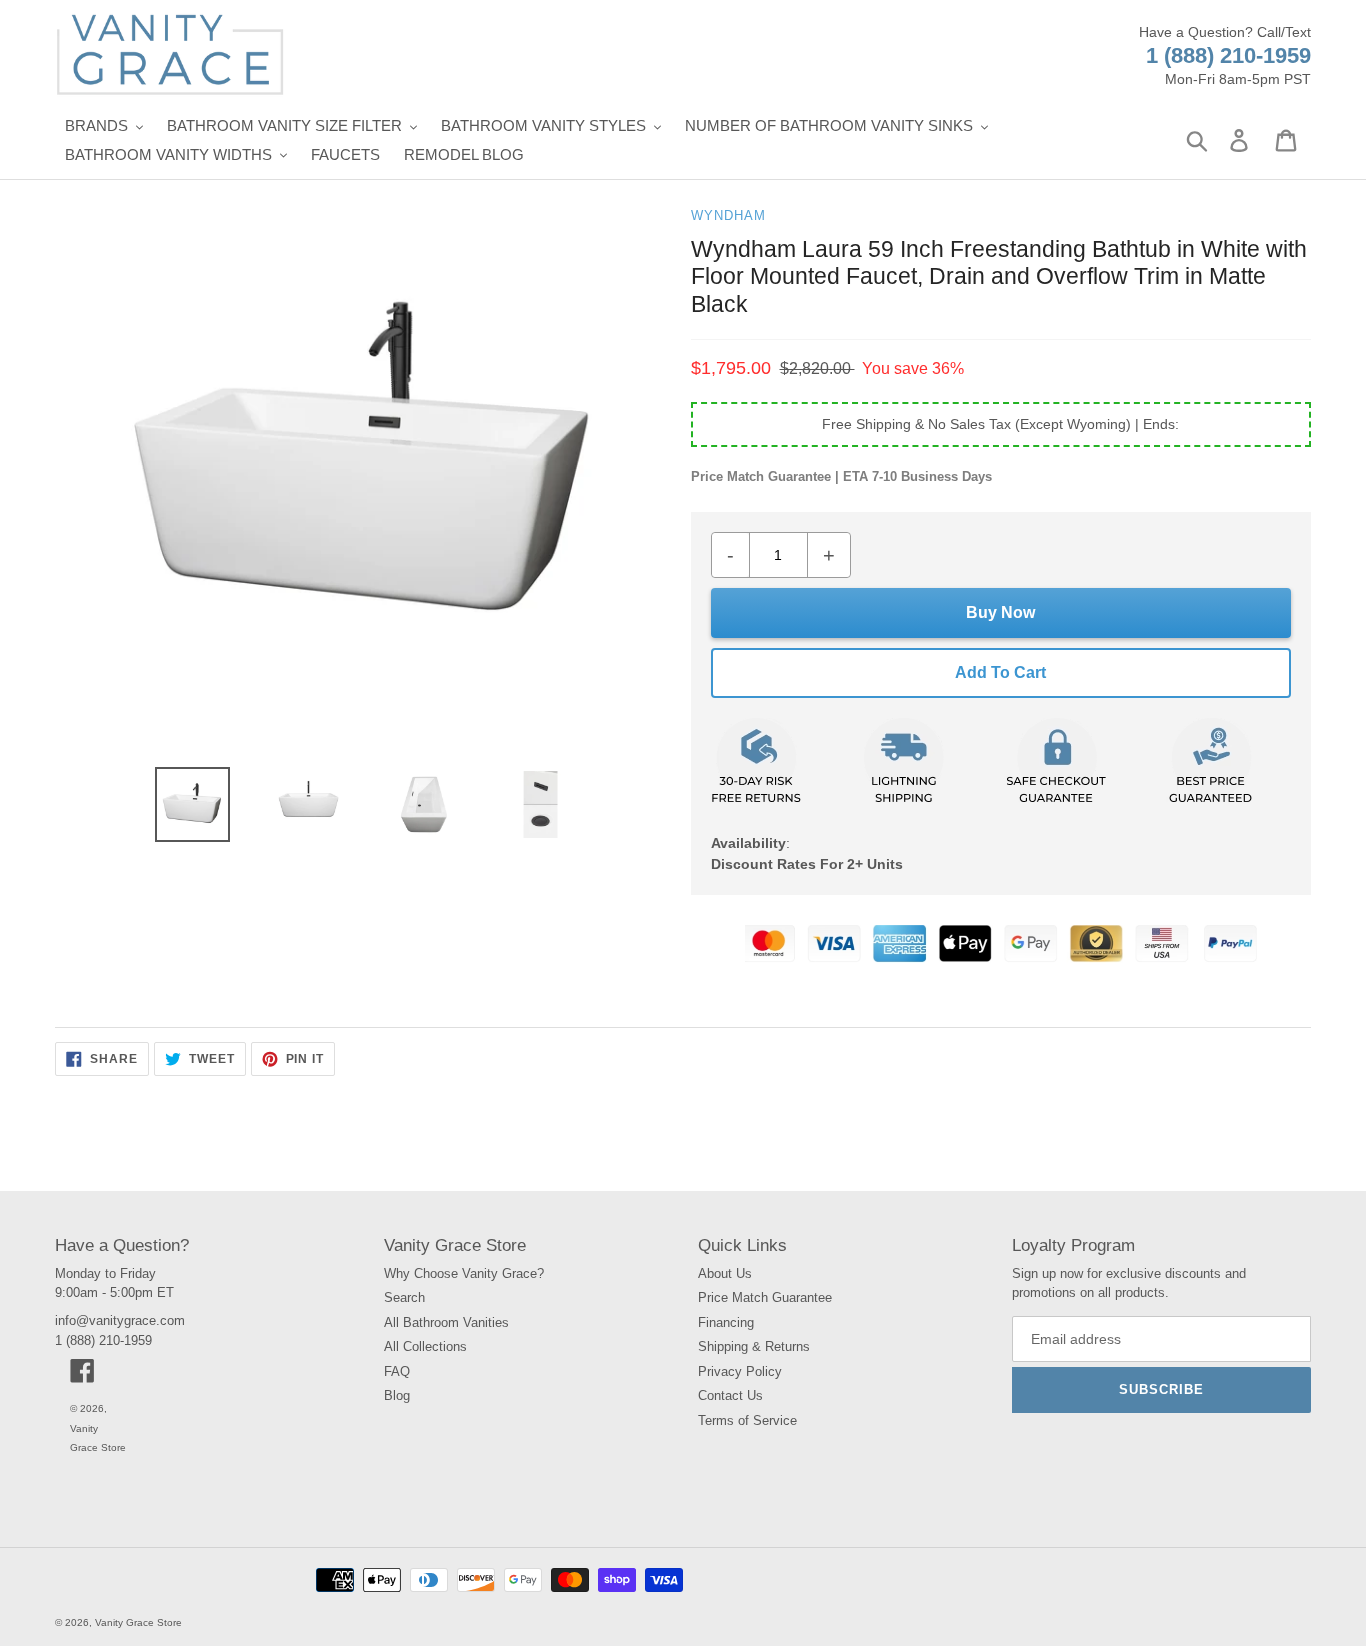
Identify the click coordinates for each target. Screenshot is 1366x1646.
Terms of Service (747, 1420)
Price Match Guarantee (765, 1297)
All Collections (425, 1346)
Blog (397, 1395)
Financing (726, 1322)
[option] (192, 804)
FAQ (397, 1371)
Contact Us (730, 1395)
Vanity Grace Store (138, 1622)
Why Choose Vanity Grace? (464, 1273)
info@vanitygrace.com (120, 1320)
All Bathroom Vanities (446, 1322)
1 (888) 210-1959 (1228, 55)
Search (404, 1297)
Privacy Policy (740, 1371)
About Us (725, 1273)
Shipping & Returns (754, 1346)
